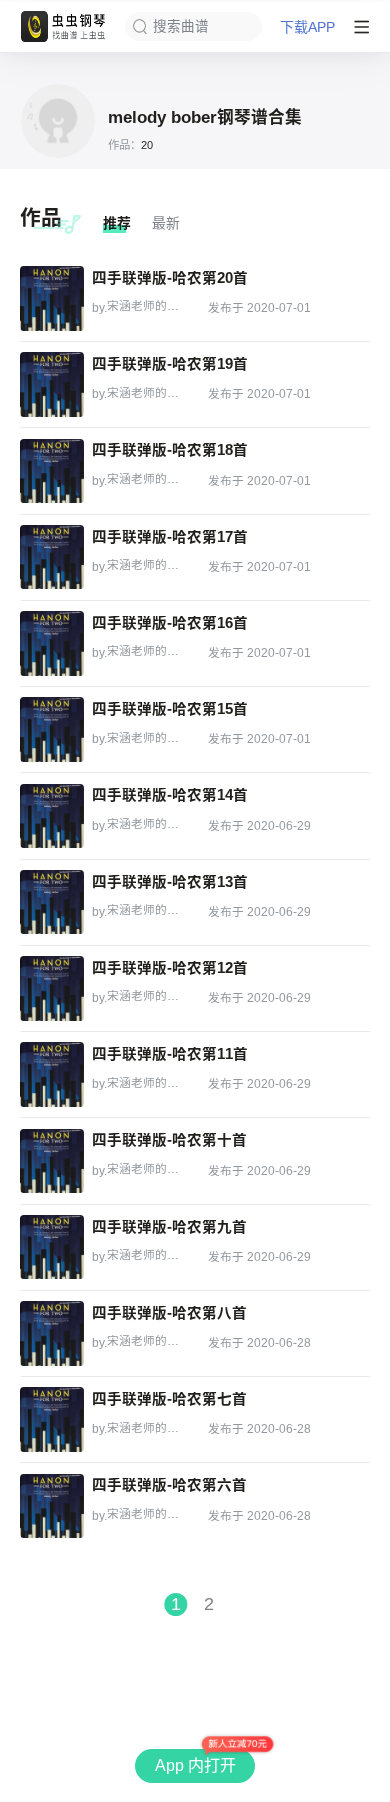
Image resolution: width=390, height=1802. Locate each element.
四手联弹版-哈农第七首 (169, 1399)
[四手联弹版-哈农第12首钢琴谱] (52, 988)
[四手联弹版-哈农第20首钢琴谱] (52, 298)
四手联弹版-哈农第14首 (170, 795)
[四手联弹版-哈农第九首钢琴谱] (52, 1247)
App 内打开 (195, 1765)
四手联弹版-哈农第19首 (170, 364)
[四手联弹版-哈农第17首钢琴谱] (52, 557)
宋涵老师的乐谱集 (146, 306)
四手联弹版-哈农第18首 (170, 450)
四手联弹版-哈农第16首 (170, 623)
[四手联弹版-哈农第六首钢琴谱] (52, 1506)
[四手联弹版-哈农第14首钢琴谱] (52, 816)
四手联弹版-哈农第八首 (169, 1313)
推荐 (117, 223)
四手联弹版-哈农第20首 (170, 278)
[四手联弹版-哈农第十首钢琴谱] (52, 1161)
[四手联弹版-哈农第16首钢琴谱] (52, 643)
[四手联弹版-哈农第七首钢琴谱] (52, 1419)
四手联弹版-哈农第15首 (170, 709)
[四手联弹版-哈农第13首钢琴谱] (52, 902)
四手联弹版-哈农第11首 (170, 1054)
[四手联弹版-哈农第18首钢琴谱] (52, 471)
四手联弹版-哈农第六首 (169, 1485)
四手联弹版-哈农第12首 (170, 968)
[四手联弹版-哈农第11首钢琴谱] (52, 1074)
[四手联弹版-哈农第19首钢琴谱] (52, 384)
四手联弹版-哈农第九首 (169, 1227)
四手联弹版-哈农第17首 (170, 537)
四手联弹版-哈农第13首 (170, 882)
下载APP (307, 27)
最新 (166, 223)
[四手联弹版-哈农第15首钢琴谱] (52, 729)
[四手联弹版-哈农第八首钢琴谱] (52, 1333)
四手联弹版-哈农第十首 (169, 1140)
